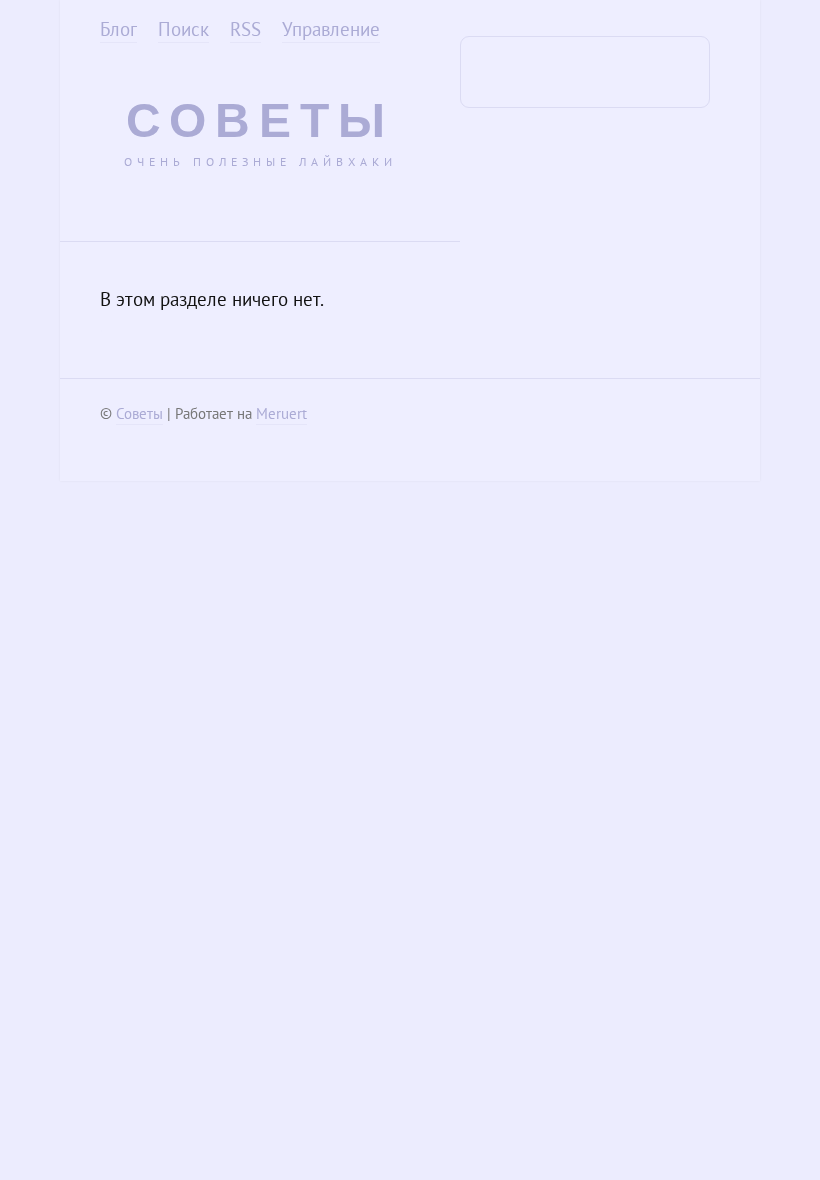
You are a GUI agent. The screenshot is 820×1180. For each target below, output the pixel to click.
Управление (331, 29)
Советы (260, 120)
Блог (118, 29)
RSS (245, 29)
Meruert (281, 413)
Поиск (183, 29)
